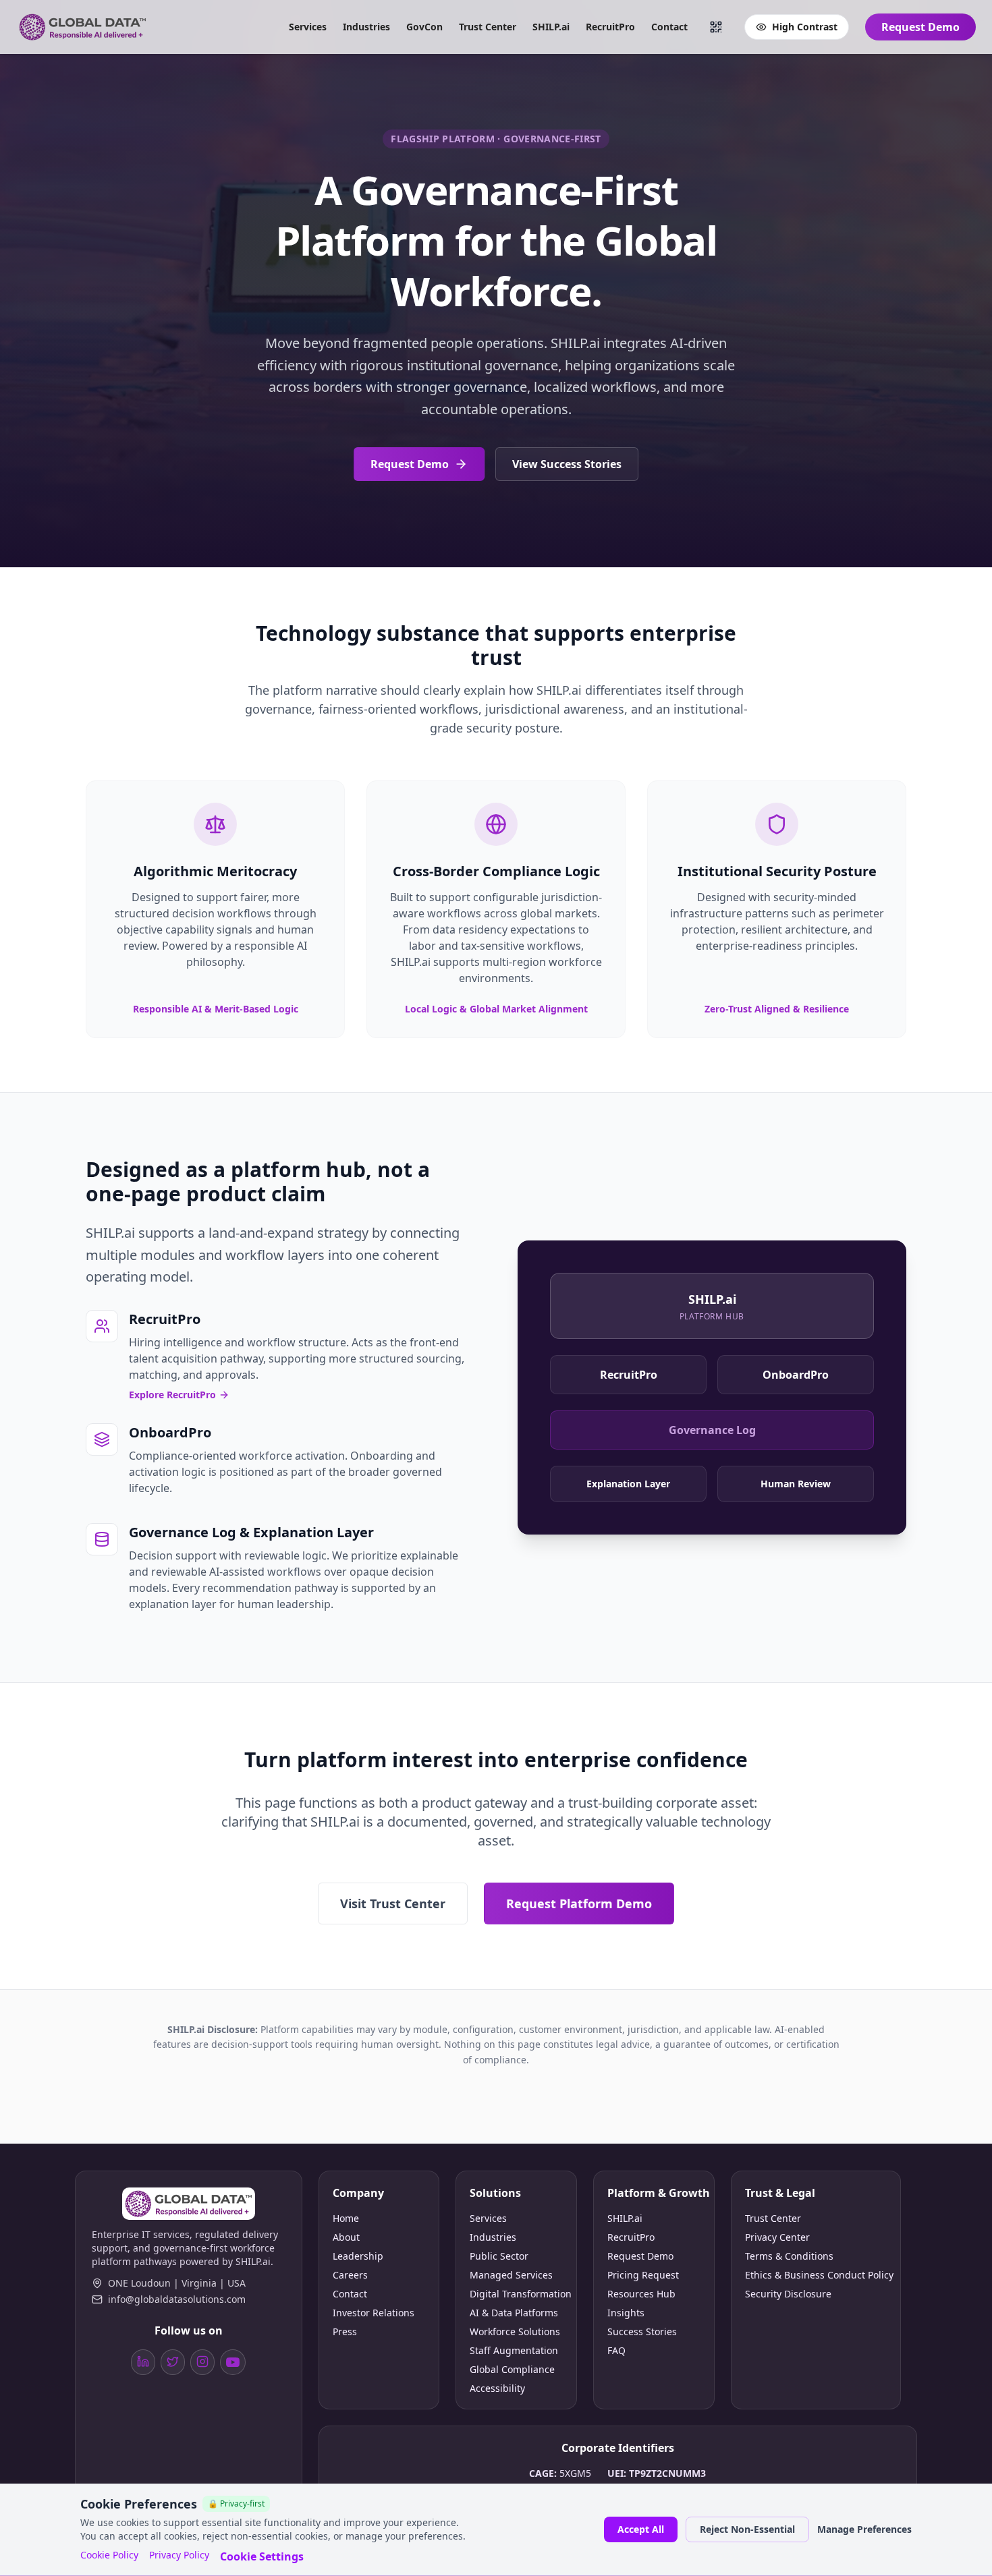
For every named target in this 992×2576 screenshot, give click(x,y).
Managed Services (511, 2275)
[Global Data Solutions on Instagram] (202, 2362)
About (346, 2237)
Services (308, 27)
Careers (350, 2275)
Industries (366, 27)
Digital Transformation (516, 2294)
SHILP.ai (551, 27)
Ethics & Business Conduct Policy (816, 2275)
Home (346, 2218)
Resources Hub (641, 2294)
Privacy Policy (179, 2555)
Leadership (358, 2256)
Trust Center (488, 27)
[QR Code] (716, 27)
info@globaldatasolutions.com (177, 2299)
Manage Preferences (864, 2529)
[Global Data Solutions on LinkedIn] (143, 2362)
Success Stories (642, 2331)
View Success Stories (567, 464)
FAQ (616, 2350)
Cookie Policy (109, 2555)
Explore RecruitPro (172, 1395)
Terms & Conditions (789, 2256)
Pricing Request (643, 2275)
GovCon (424, 27)
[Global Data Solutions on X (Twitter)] (173, 2362)
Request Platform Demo (579, 1904)
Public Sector (499, 2256)
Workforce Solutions (515, 2331)
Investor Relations (374, 2313)
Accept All (641, 2529)
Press (345, 2331)
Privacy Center (777, 2237)
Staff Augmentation (514, 2350)
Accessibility (497, 2388)
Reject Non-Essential (747, 2529)
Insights (626, 2313)
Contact (669, 27)
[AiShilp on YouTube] (233, 2362)
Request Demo (920, 27)
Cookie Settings (262, 2556)
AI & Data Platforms (514, 2313)
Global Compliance (512, 2369)
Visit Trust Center (393, 1904)
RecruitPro (610, 27)
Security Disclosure (788, 2294)
